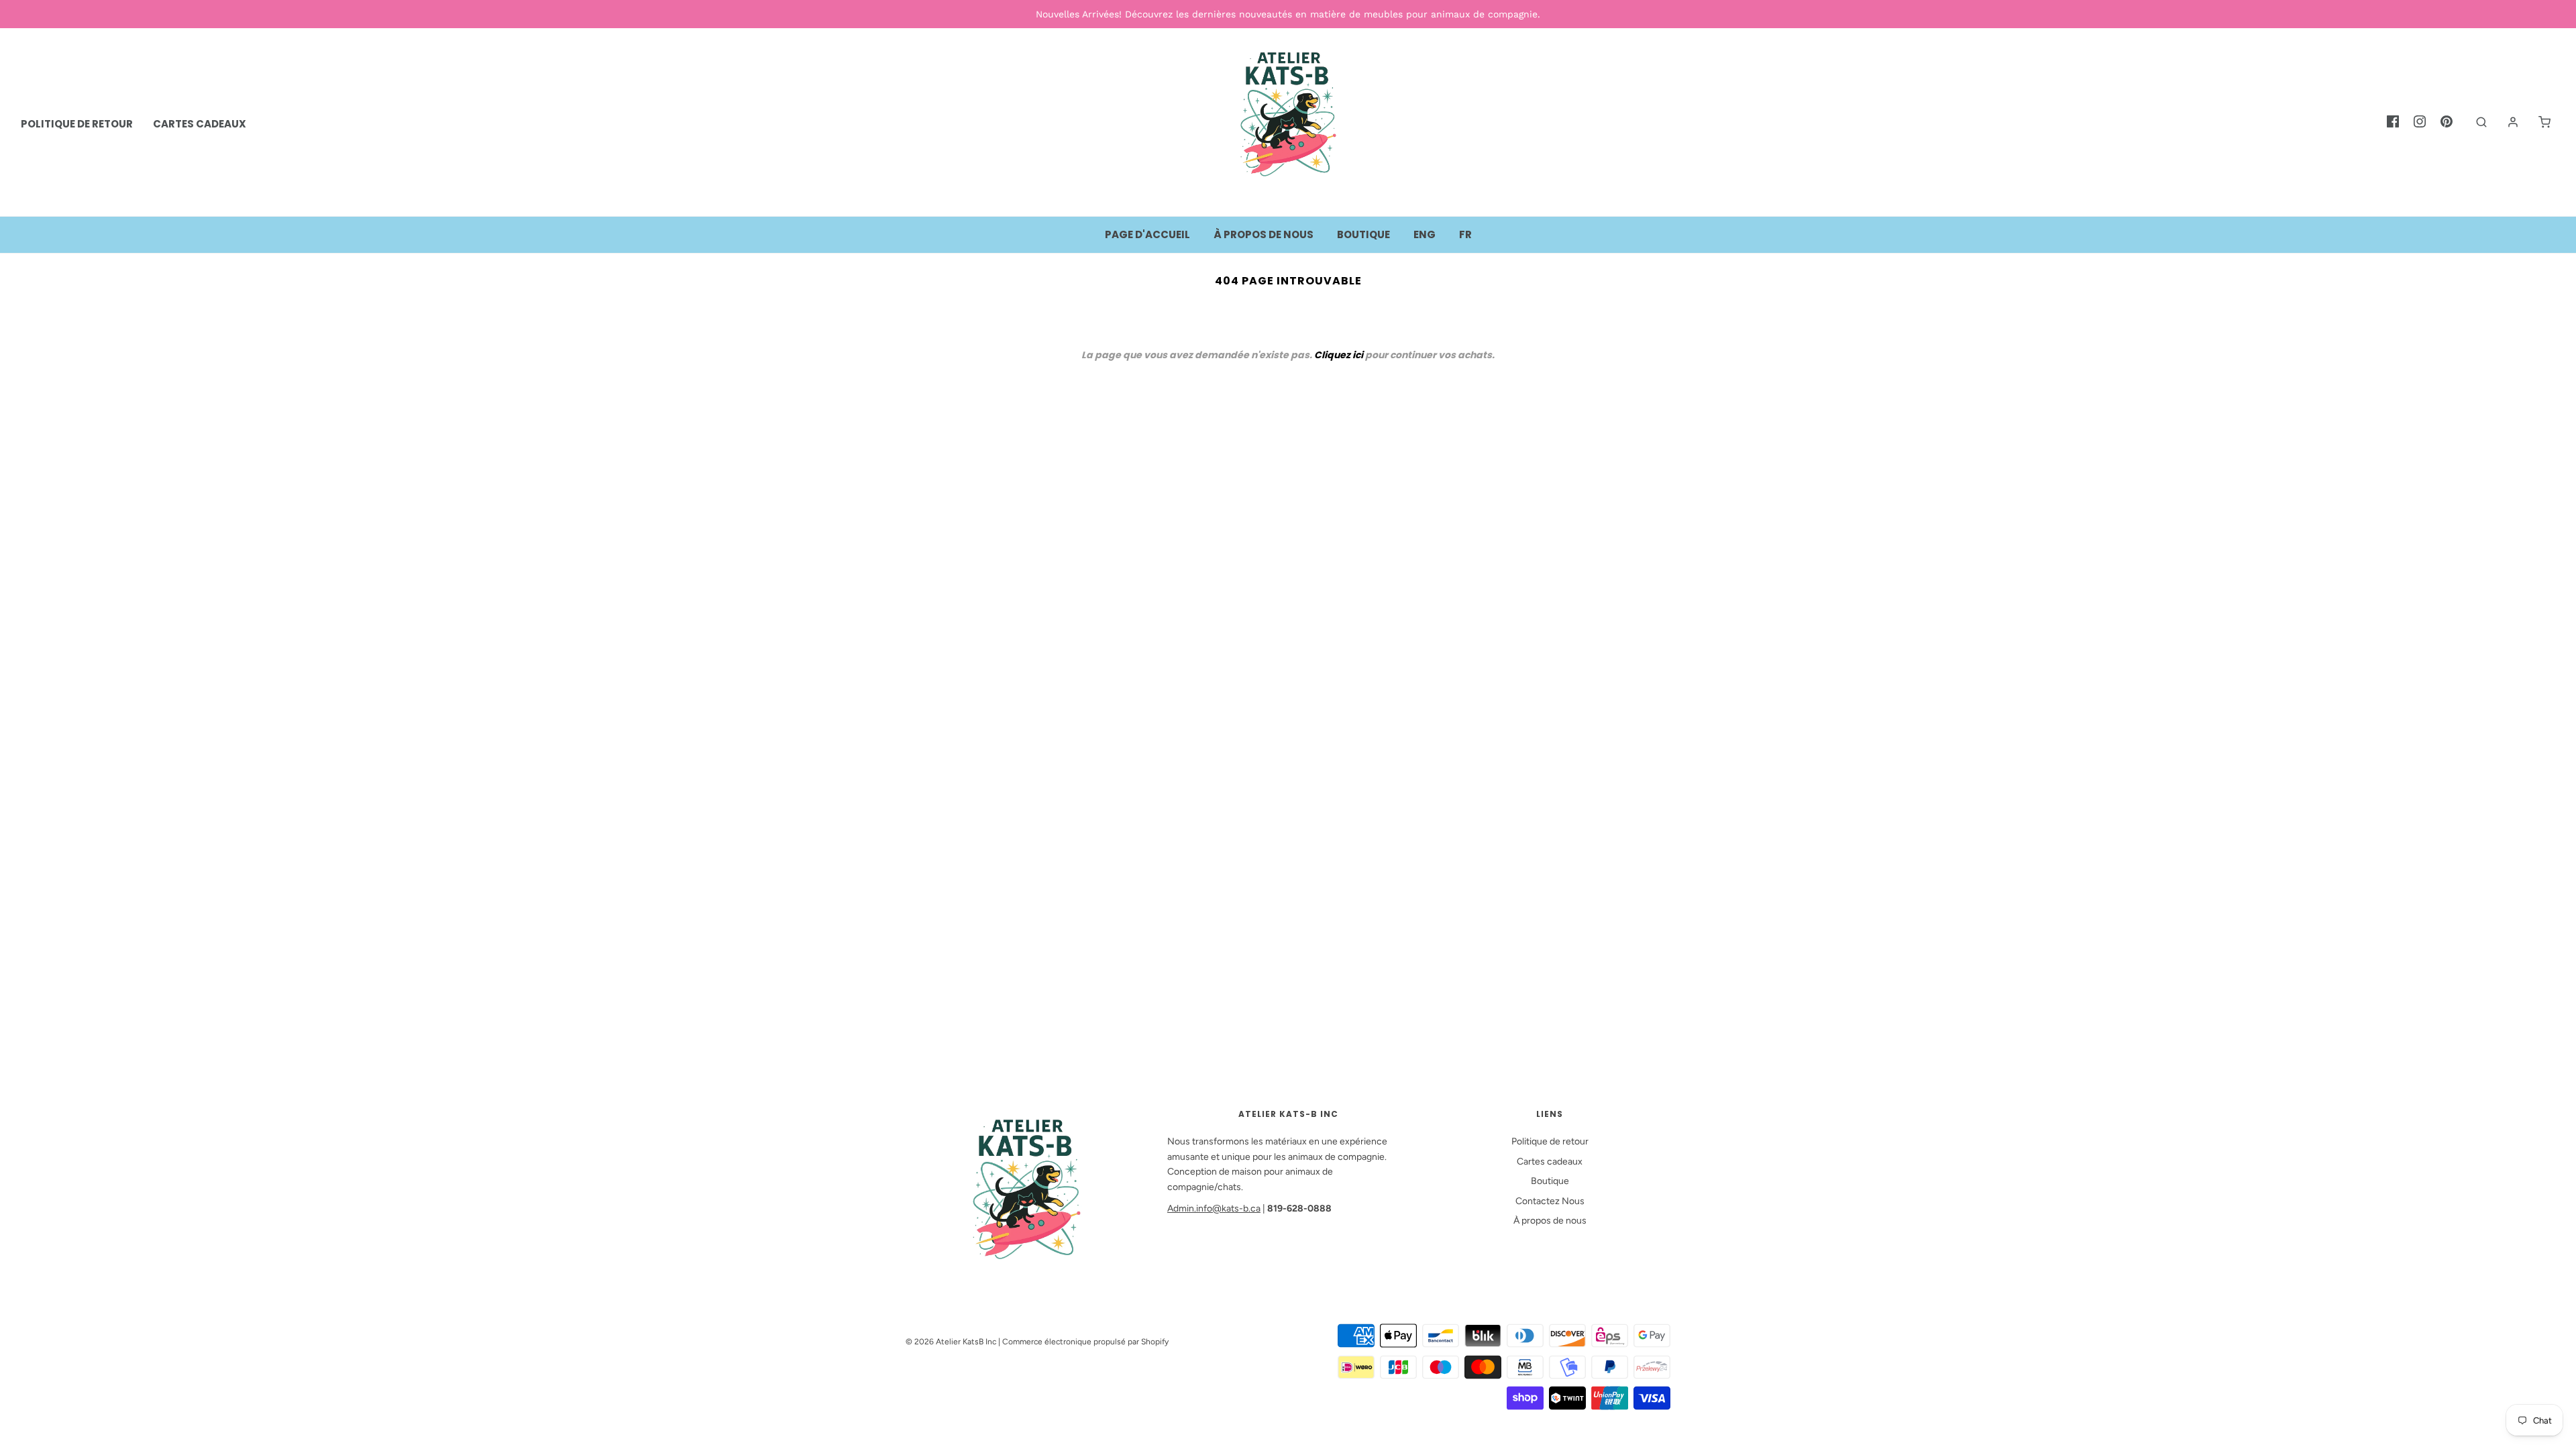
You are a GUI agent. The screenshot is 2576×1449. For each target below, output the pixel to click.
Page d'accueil (1147, 234)
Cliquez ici (1339, 355)
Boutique (1363, 234)
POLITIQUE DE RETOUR (77, 124)
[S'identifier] (2506, 122)
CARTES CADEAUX (200, 124)
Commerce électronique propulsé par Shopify (1085, 1342)
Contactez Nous (1550, 1201)
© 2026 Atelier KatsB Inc (951, 1342)
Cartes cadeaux (1550, 1162)
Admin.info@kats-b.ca (1214, 1209)
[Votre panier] (2538, 122)
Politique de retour (1550, 1141)
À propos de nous (1264, 234)
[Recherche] (2475, 122)
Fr (1465, 234)
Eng (1425, 234)
